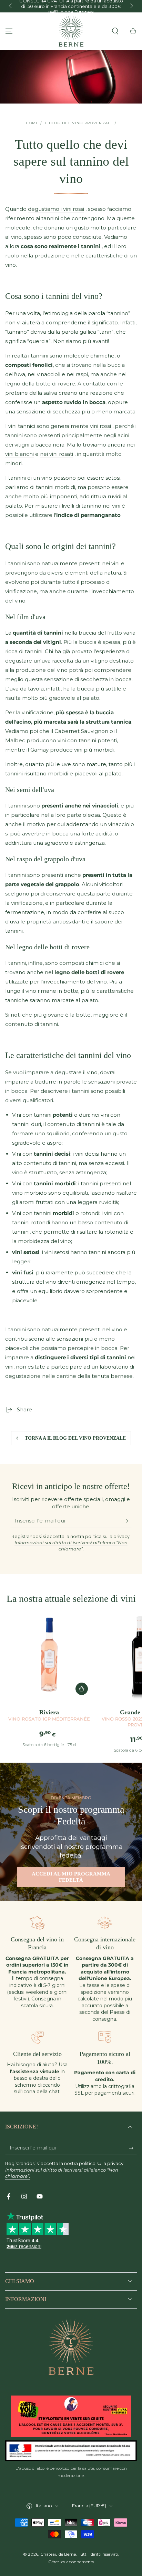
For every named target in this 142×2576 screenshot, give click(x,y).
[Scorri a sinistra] (11, 6)
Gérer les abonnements (71, 2562)
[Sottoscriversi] (127, 1521)
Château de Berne (58, 2554)
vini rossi (100, 426)
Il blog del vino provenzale (78, 123)
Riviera (49, 1715)
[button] (115, 31)
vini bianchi (19, 454)
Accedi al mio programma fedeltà (71, 1877)
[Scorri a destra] (131, 6)
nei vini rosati (57, 454)
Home (32, 123)
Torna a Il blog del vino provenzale (75, 1438)
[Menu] (9, 31)
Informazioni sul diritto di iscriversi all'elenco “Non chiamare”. (71, 1546)
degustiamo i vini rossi (56, 209)
